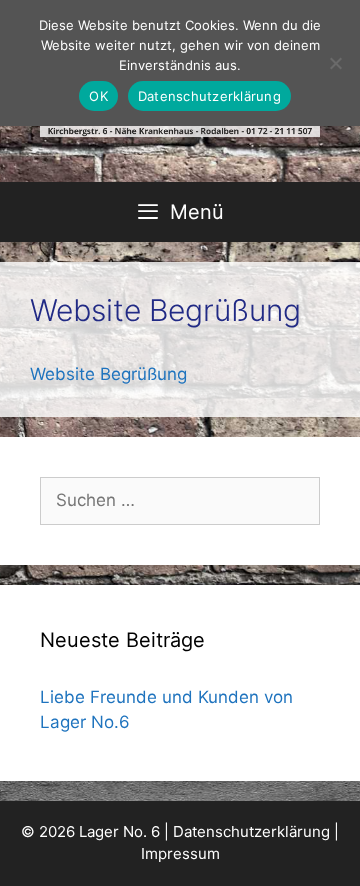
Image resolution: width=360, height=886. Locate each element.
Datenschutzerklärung (251, 831)
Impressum (180, 853)
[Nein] (335, 63)
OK (98, 96)
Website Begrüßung (108, 374)
